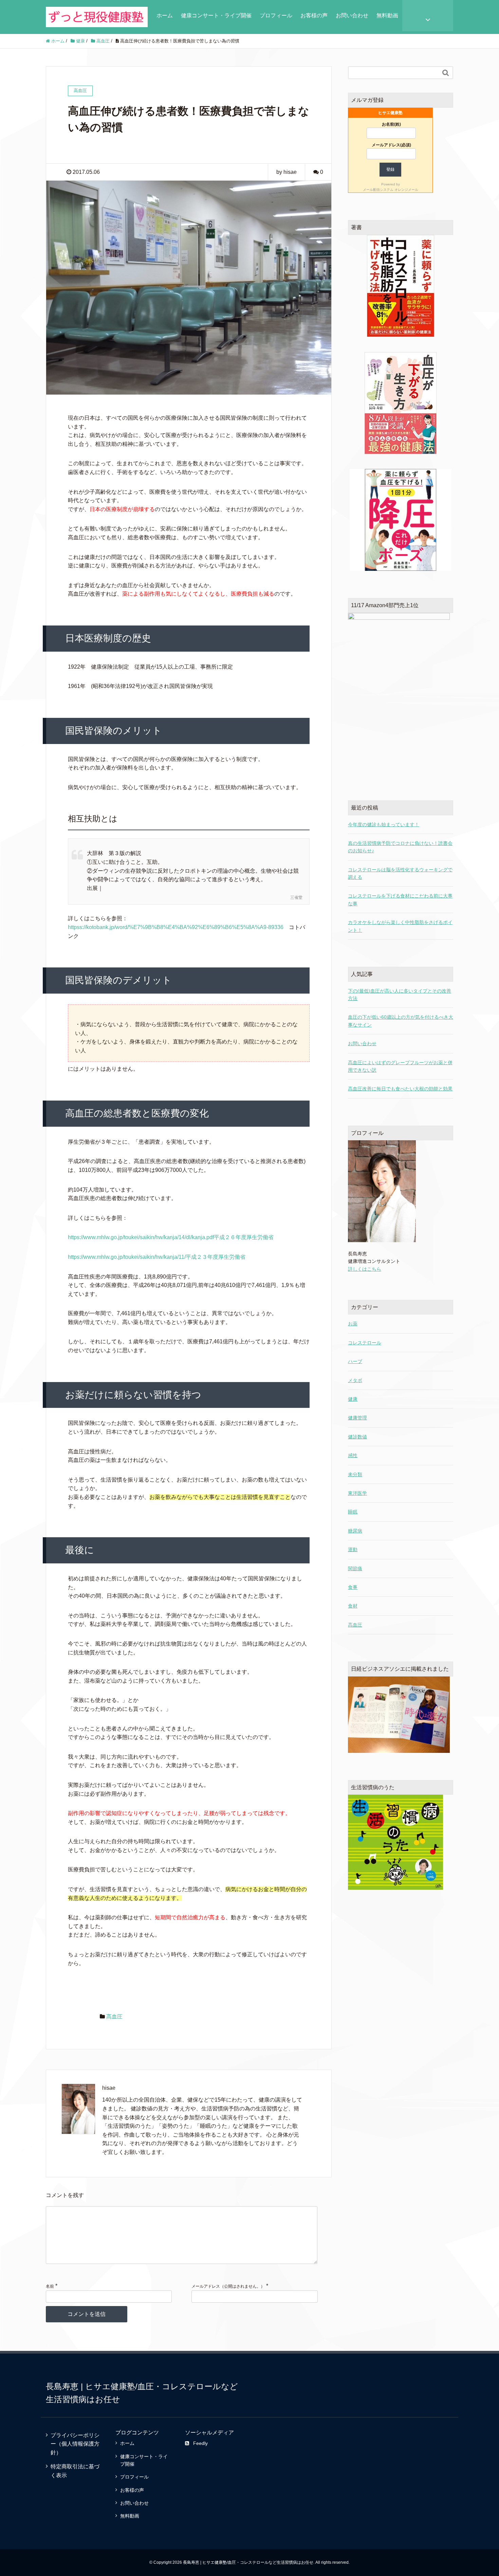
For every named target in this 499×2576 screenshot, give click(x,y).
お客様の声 (314, 15)
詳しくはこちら (365, 1269)
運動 (353, 1549)
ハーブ (355, 1361)
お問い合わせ (352, 15)
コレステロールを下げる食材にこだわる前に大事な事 (400, 900)
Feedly (200, 2443)
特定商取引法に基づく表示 (75, 2471)
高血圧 (114, 2017)
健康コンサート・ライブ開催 (216, 15)
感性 (353, 1455)
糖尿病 (355, 1531)
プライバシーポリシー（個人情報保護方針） (75, 2444)
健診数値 (357, 1437)
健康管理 (357, 1418)
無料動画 (387, 15)
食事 (353, 1587)
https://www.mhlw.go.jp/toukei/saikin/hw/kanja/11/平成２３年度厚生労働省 (157, 1257)
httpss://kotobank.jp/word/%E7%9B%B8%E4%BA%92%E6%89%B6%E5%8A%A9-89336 (176, 927)
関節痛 (355, 1568)
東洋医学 (357, 1493)
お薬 (353, 1324)
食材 (353, 1606)
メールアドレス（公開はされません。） (228, 2286)
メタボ (355, 1380)
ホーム (165, 15)
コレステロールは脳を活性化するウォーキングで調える (400, 873)
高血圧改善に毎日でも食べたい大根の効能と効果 (400, 1089)
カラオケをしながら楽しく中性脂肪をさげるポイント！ (400, 926)
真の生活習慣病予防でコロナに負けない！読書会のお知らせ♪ (400, 847)
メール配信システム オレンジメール (391, 190)
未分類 (355, 1474)
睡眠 (353, 1512)
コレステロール (365, 1343)
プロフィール (276, 15)
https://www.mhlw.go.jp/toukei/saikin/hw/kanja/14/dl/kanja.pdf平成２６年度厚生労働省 (171, 1237)
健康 (353, 1399)
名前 (50, 2286)
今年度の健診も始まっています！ (384, 824)
